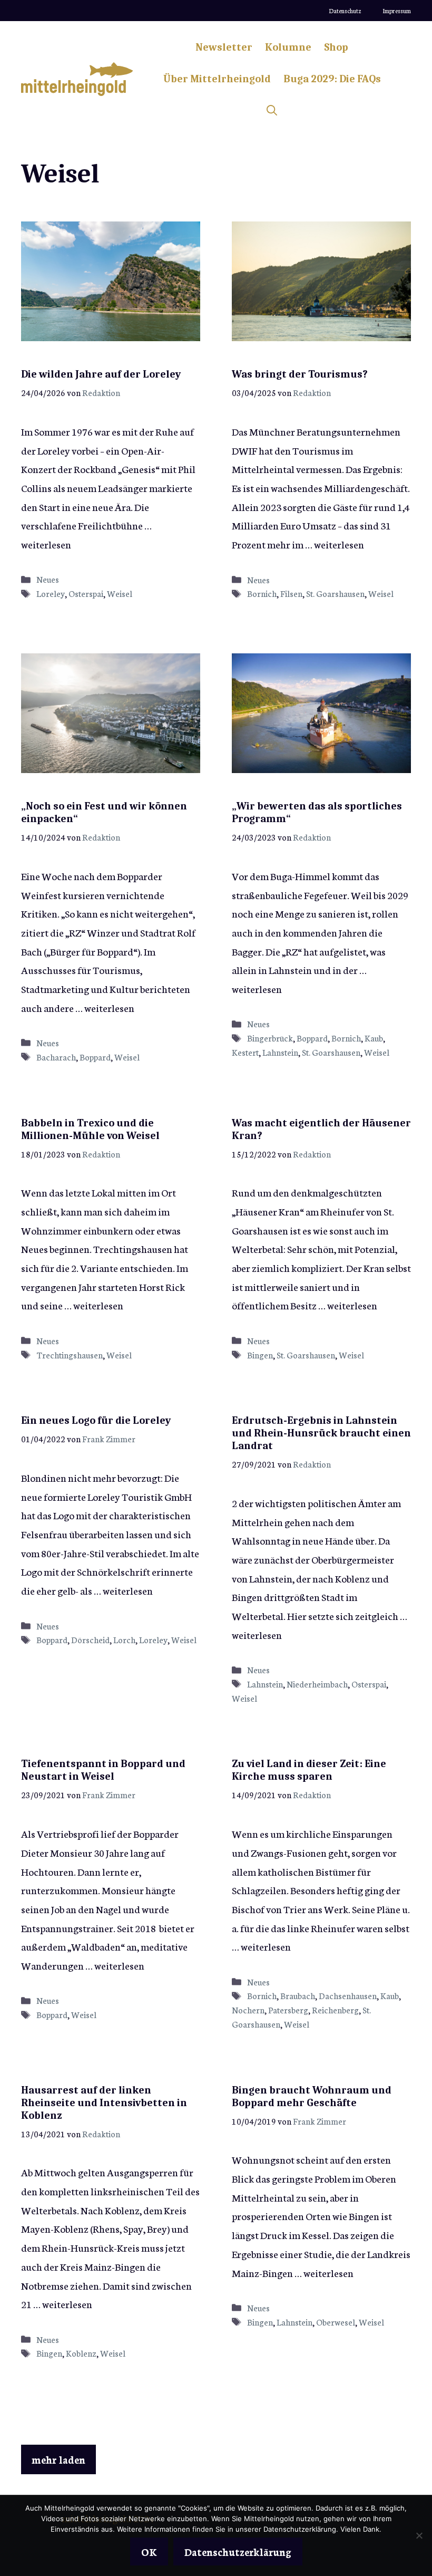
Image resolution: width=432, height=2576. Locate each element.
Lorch (124, 1639)
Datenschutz (345, 11)
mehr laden (58, 2459)
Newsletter (224, 47)
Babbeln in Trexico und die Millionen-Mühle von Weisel (90, 1129)
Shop (336, 47)
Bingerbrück (270, 1038)
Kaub (374, 1038)
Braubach (298, 1995)
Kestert (245, 1052)
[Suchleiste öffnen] (272, 111)
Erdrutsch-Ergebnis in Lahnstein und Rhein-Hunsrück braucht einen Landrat (321, 1433)
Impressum (397, 11)
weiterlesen (46, 544)
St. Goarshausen (335, 593)
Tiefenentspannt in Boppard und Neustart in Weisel (103, 1770)
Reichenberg (335, 2010)
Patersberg (288, 2010)
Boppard (95, 1057)
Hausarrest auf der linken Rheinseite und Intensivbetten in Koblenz (104, 2103)
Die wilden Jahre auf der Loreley (101, 374)
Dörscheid (90, 1639)
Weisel (120, 593)
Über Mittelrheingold (217, 79)
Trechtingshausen (70, 1355)
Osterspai (86, 593)
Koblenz (81, 2353)
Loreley (51, 593)
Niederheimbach (317, 1684)
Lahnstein (280, 1052)
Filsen (291, 593)
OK (149, 2551)
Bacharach (56, 1057)
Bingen (260, 1355)
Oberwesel (336, 2322)
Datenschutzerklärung (238, 2551)
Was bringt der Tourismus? (300, 374)
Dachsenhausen (348, 1995)
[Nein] (419, 2535)
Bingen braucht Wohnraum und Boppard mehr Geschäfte (312, 2096)
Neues (48, 579)
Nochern (248, 2010)
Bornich (262, 593)
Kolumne (288, 47)
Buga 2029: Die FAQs (332, 79)
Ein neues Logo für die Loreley (96, 1420)
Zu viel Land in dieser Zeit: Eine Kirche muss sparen (309, 1770)
